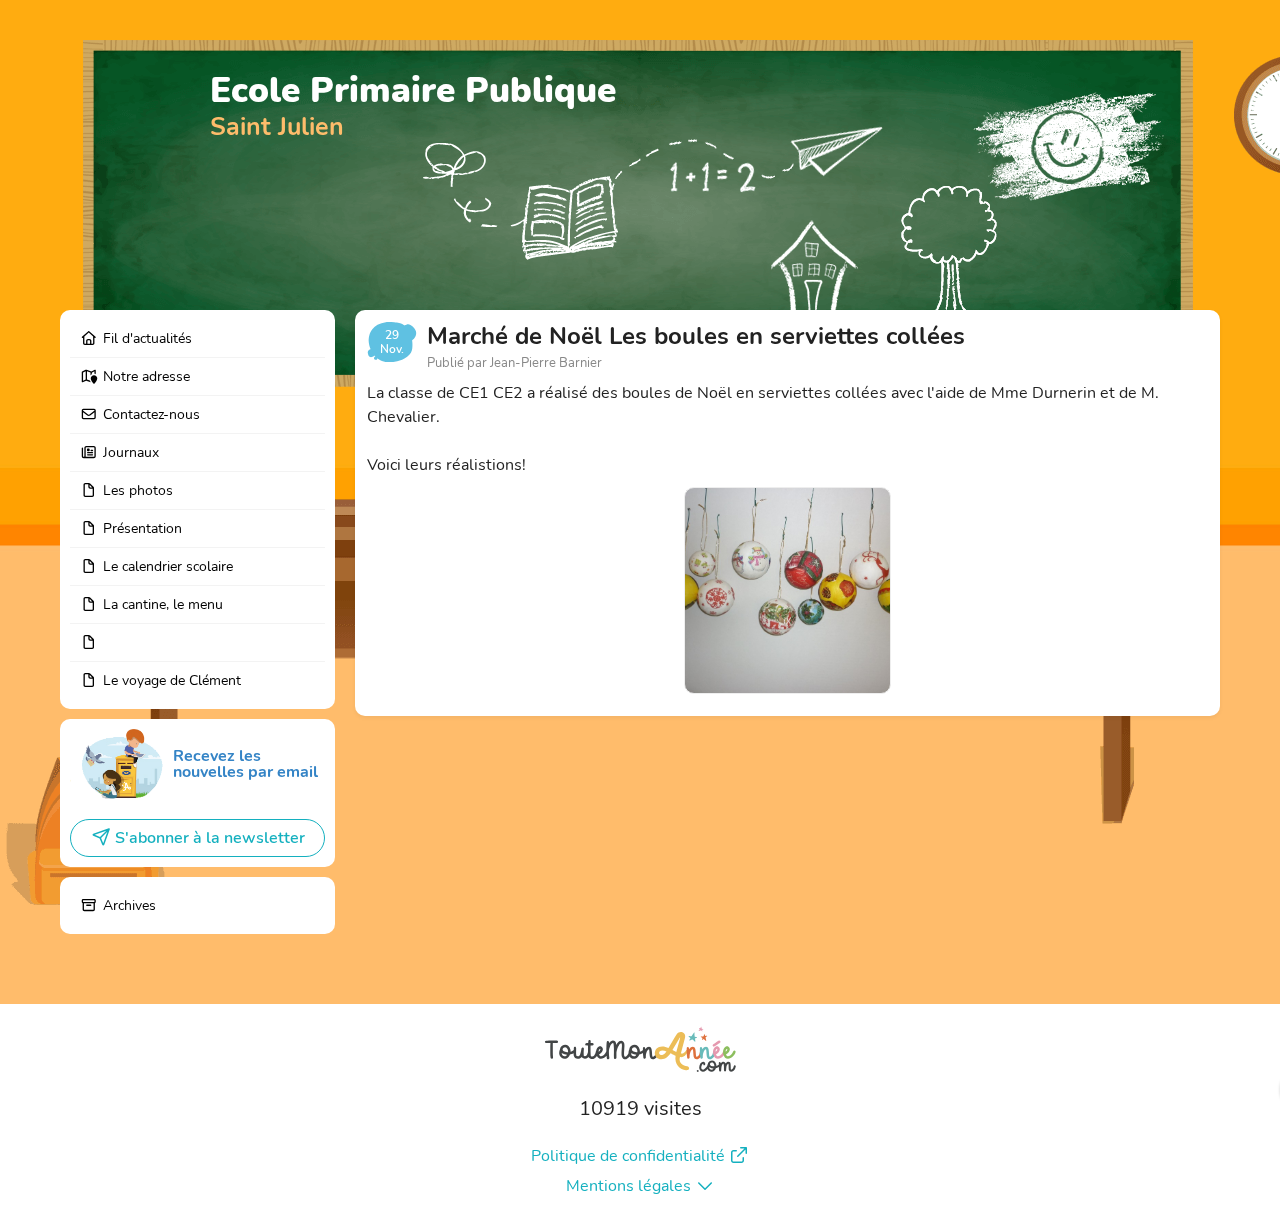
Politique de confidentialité (628, 1156)
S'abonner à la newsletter (210, 838)
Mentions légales (628, 1186)
